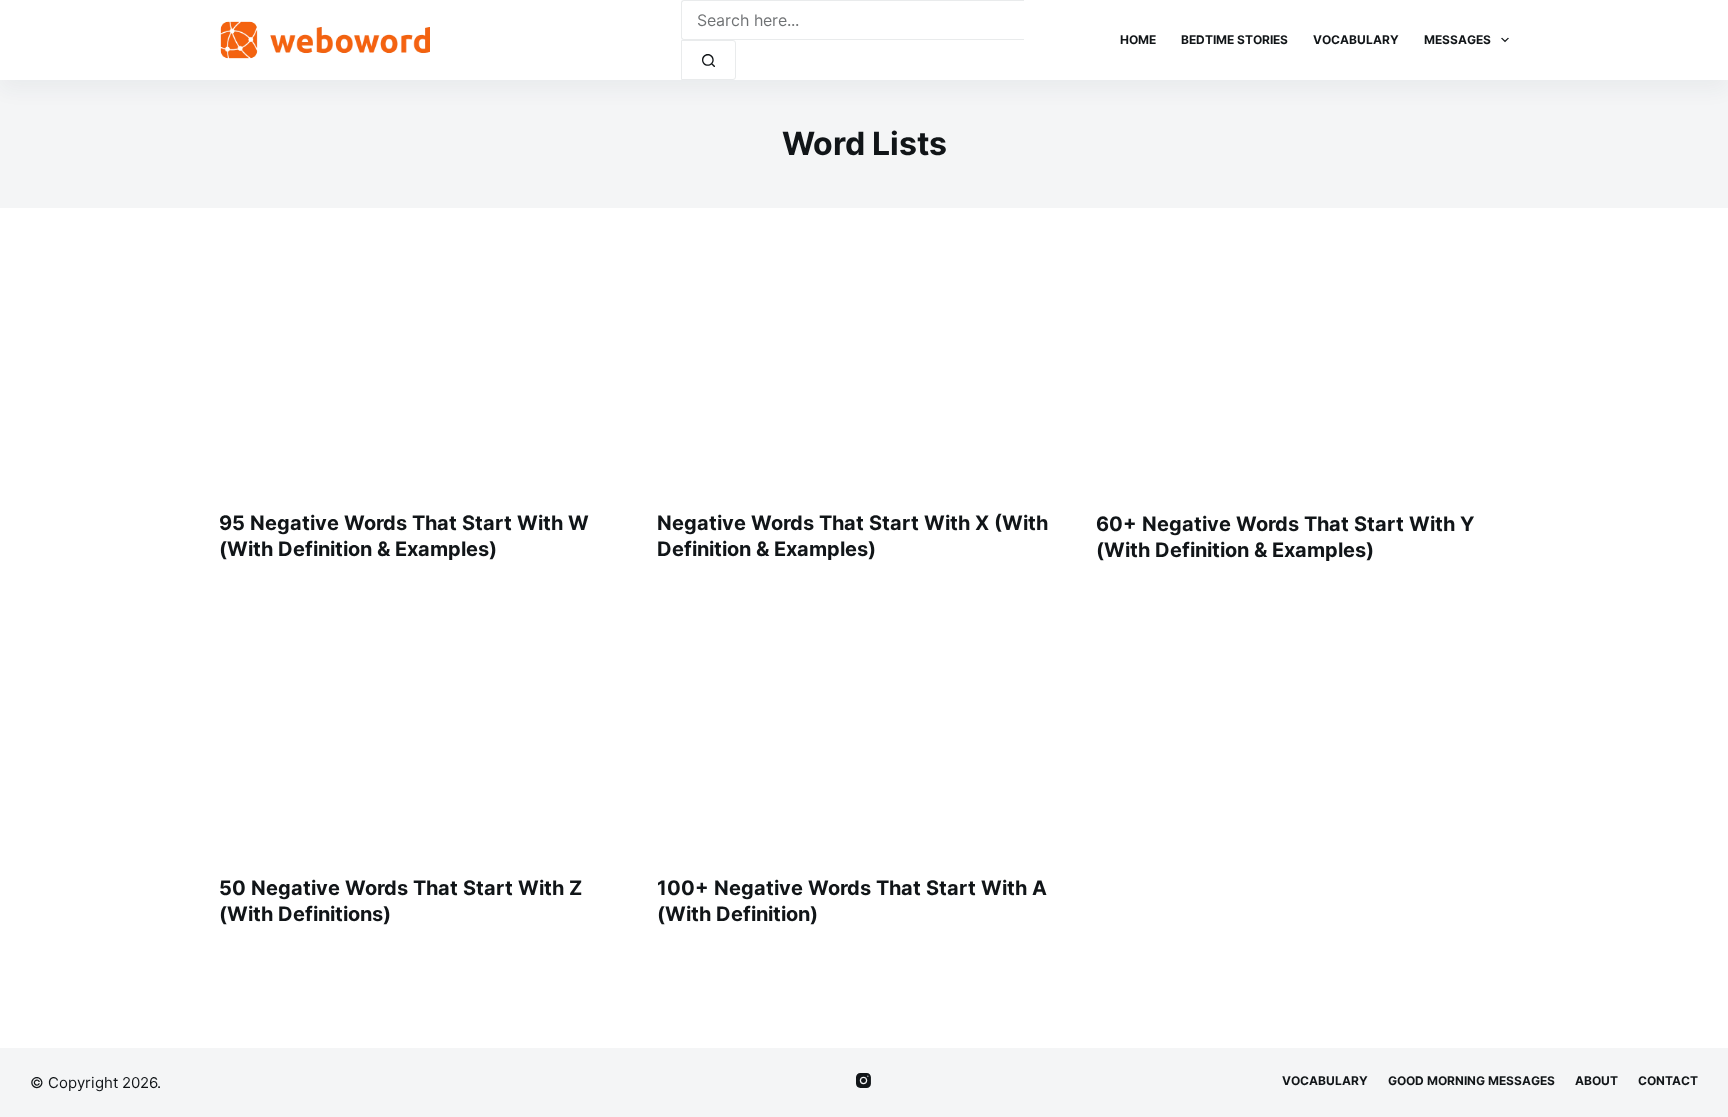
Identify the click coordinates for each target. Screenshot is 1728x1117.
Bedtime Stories (1234, 39)
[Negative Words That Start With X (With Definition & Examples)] (863, 364)
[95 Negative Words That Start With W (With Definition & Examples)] (425, 364)
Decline (192, 1059)
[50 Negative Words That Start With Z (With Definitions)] (425, 729)
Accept (97, 1059)
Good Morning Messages (1471, 1080)
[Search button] (708, 60)
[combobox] (852, 20)
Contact (1668, 1080)
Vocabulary (1356, 39)
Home (1138, 39)
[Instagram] (863, 1080)
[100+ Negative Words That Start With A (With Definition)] (863, 729)
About (1596, 1080)
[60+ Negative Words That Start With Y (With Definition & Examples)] (1302, 364)
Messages (1457, 39)
